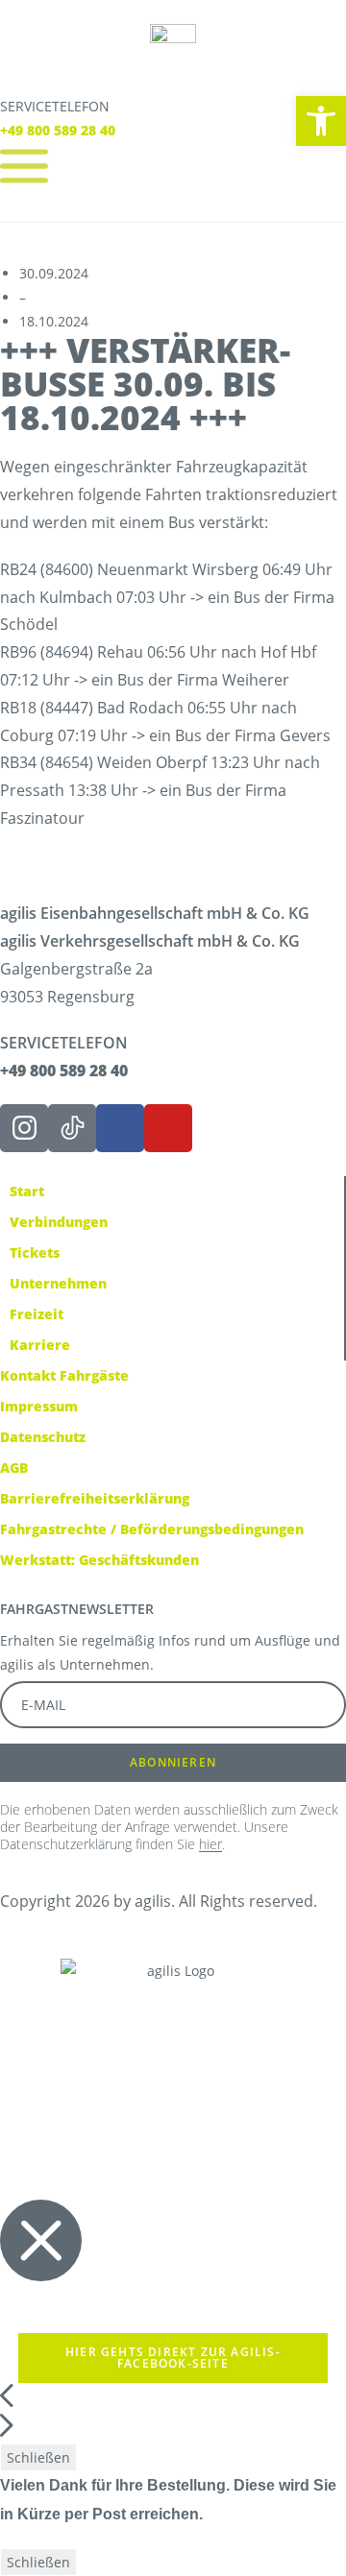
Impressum (39, 1406)
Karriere (40, 1345)
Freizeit (37, 1314)
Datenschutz (43, 1437)
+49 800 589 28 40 (58, 130)
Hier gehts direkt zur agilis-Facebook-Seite (173, 2358)
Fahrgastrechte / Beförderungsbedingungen (152, 1529)
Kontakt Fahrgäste (64, 1375)
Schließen (38, 2457)
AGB (14, 1468)
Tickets (35, 1252)
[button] (321, 121)
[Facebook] (120, 1128)
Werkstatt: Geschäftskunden (99, 1560)
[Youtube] (168, 1128)
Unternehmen (58, 1283)
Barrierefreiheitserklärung (95, 1498)
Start (27, 1191)
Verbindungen (59, 1222)
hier (210, 1844)
